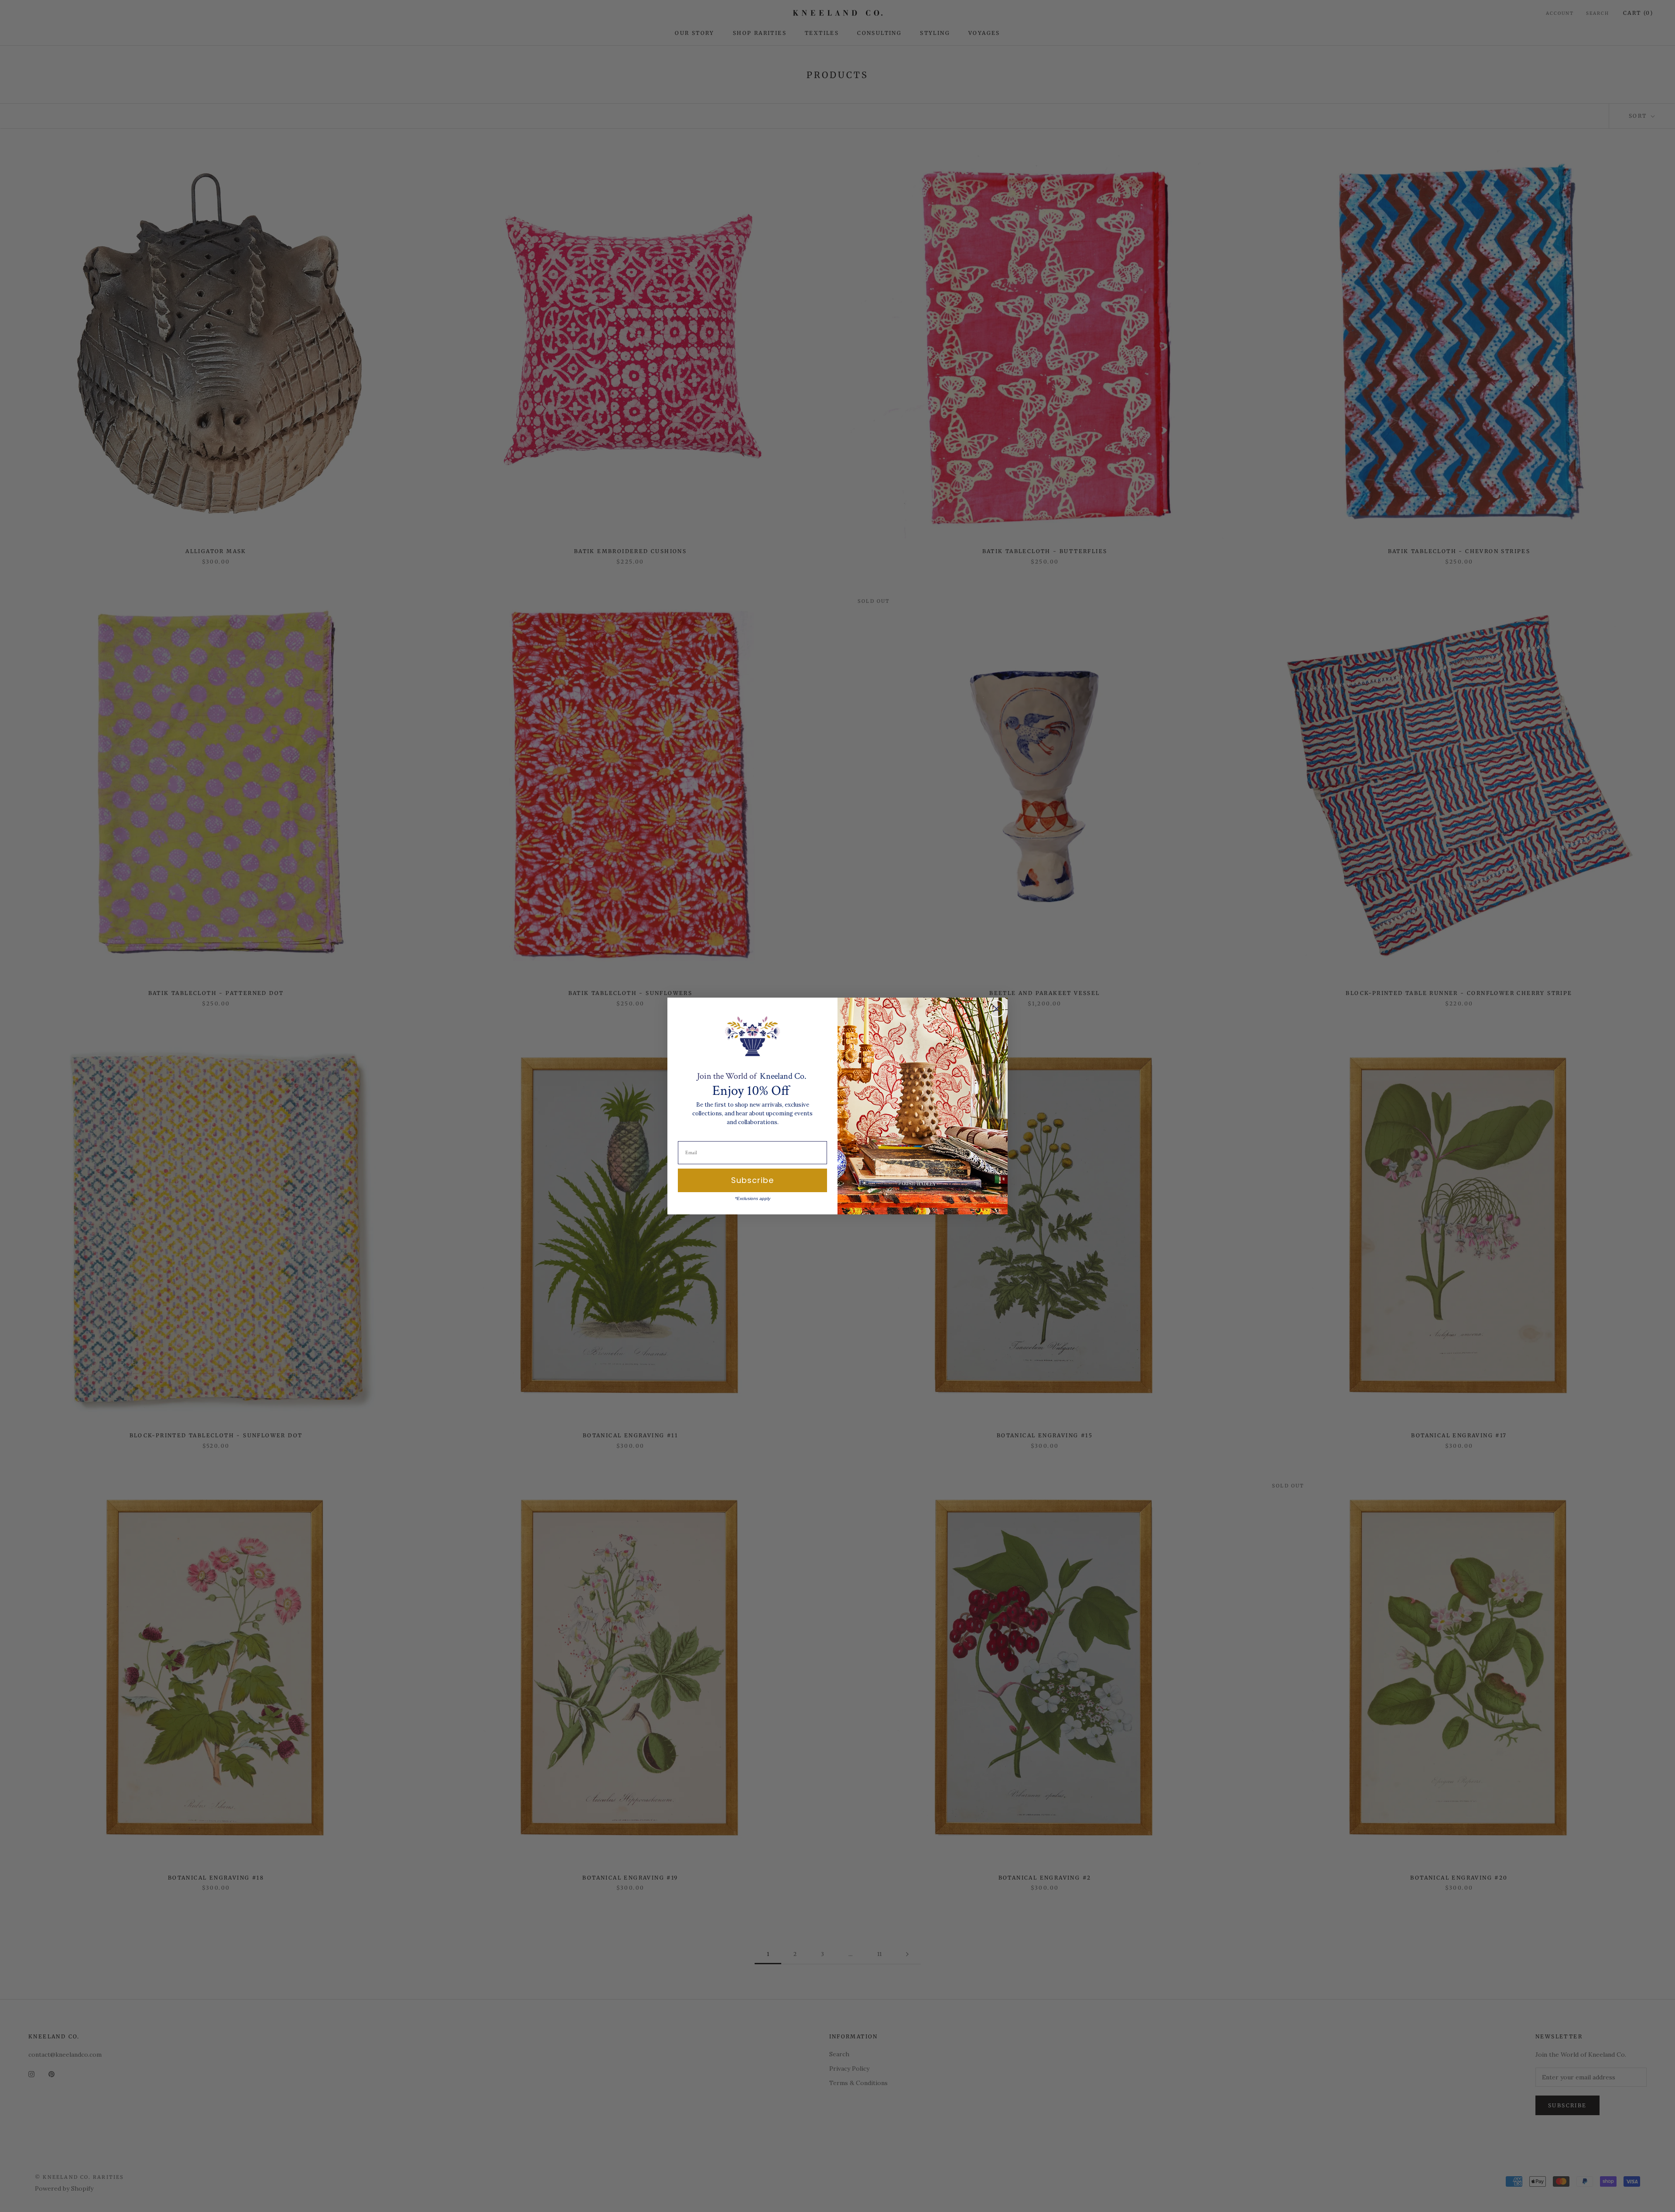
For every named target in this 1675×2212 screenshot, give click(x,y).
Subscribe (752, 1180)
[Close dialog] (996, 1009)
